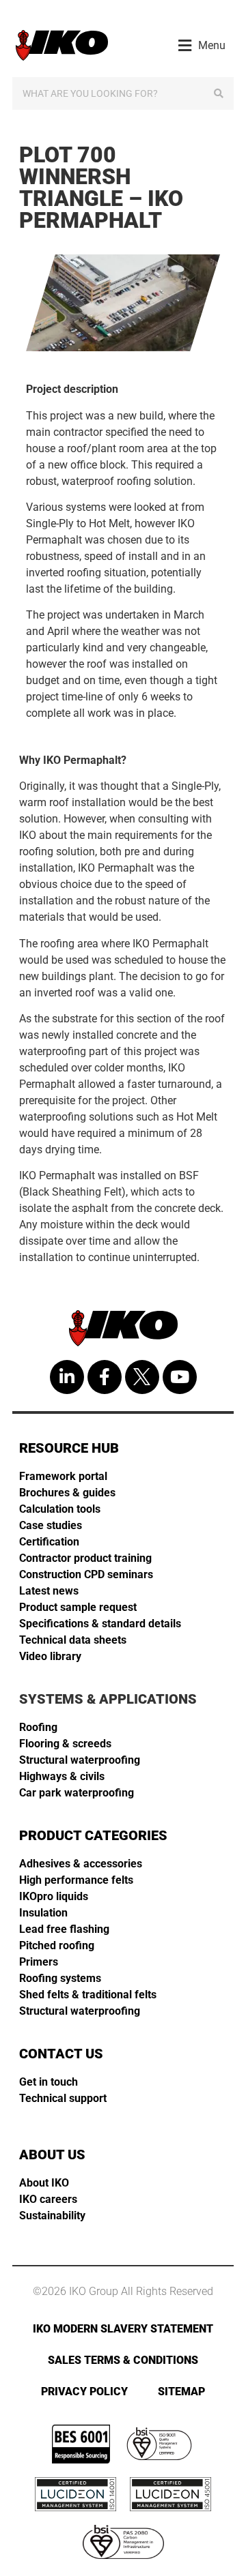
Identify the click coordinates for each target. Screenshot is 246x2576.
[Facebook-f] (105, 1377)
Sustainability (52, 2216)
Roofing (38, 1727)
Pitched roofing (57, 1945)
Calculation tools (60, 1509)
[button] (202, 45)
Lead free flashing (64, 1929)
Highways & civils (62, 1776)
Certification (49, 1542)
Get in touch (49, 2082)
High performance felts (76, 1880)
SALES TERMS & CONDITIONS (123, 2360)
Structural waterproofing (80, 1760)
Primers (39, 1962)
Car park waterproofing (77, 1793)
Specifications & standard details (100, 1624)
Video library (50, 1656)
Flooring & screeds (65, 1744)
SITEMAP (181, 2392)
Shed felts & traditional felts (88, 1995)
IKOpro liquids (54, 1896)
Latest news (49, 1591)
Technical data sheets (73, 1640)
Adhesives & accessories (81, 1864)
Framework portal (63, 1476)
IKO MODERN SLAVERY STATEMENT (123, 2329)
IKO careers (48, 2199)
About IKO (44, 2183)
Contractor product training (85, 1558)
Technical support (63, 2098)
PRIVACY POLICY (84, 2392)
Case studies (51, 1525)
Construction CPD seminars (86, 1574)
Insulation (43, 1913)
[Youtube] (180, 1377)
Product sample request (78, 1607)
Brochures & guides (67, 1493)
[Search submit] (219, 93)
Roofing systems (60, 1978)
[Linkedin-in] (67, 1377)
